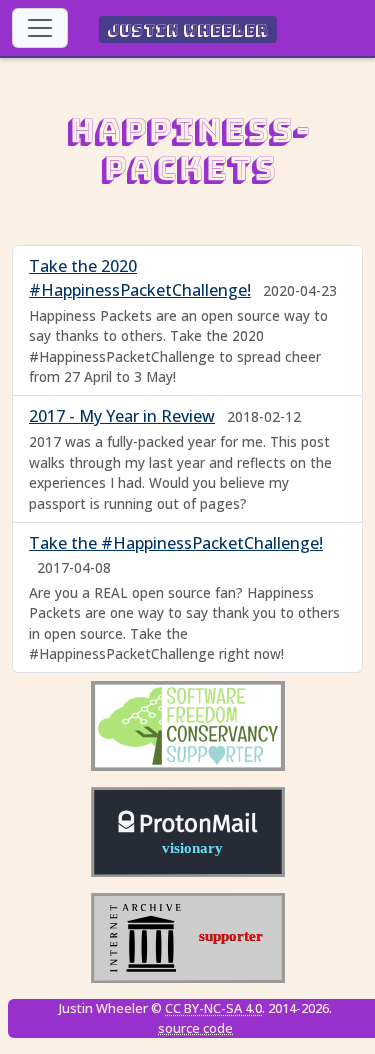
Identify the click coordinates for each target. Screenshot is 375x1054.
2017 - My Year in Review (122, 416)
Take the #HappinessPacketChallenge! (176, 543)
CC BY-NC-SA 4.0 (213, 1008)
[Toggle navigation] (40, 28)
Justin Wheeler (187, 29)
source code (195, 1028)
